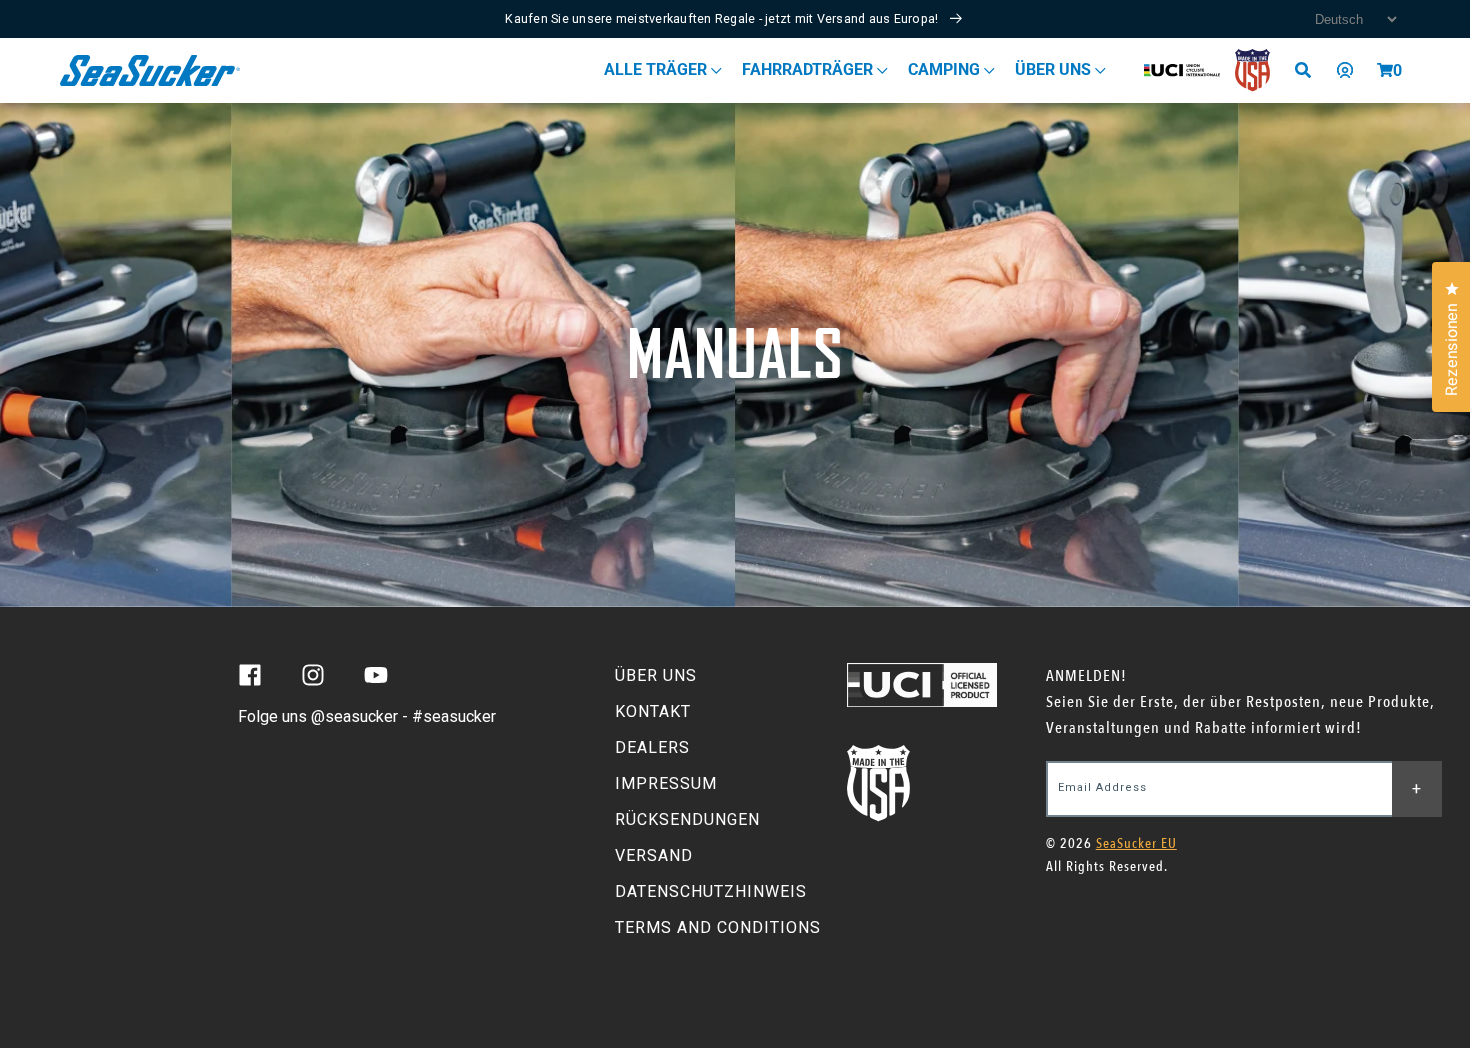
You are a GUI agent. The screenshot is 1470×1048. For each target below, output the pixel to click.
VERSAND (654, 855)
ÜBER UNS (656, 675)
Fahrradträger (809, 69)
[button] (1385, 70)
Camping (946, 69)
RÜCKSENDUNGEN (687, 819)
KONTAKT (653, 711)
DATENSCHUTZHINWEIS (711, 891)
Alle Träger (657, 69)
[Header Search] (1310, 70)
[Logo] (150, 70)
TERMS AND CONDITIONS (718, 927)
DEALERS (652, 747)
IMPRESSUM (666, 783)
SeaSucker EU (1136, 843)
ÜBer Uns (1055, 69)
